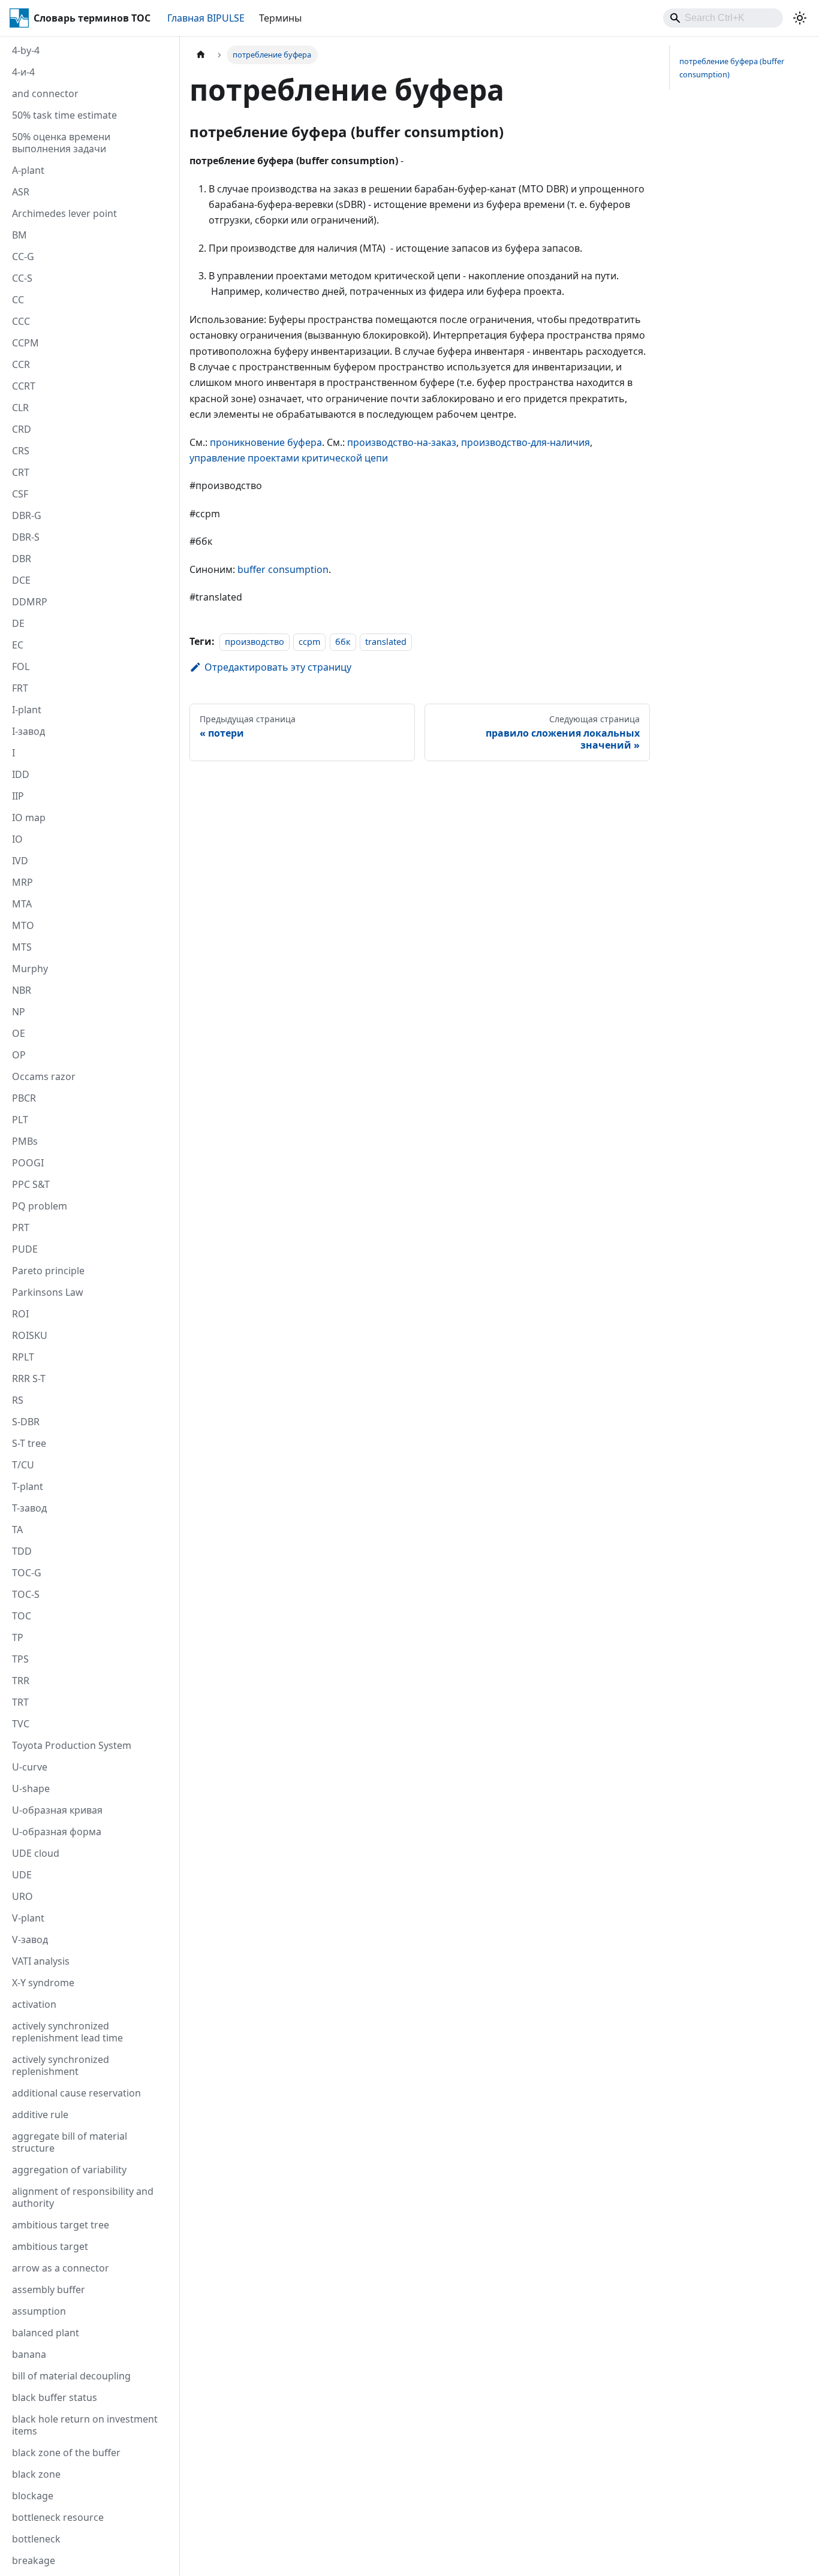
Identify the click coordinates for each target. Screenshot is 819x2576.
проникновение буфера (266, 442)
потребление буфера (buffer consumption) (732, 67)
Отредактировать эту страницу (278, 667)
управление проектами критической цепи (289, 458)
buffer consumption (283, 569)
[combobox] (723, 18)
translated (386, 642)
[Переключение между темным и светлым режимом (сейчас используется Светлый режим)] (800, 18)
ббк (343, 642)
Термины (280, 18)
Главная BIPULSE (206, 18)
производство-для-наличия (526, 442)
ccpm (309, 642)
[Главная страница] (201, 55)
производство (255, 642)
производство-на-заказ (402, 442)
